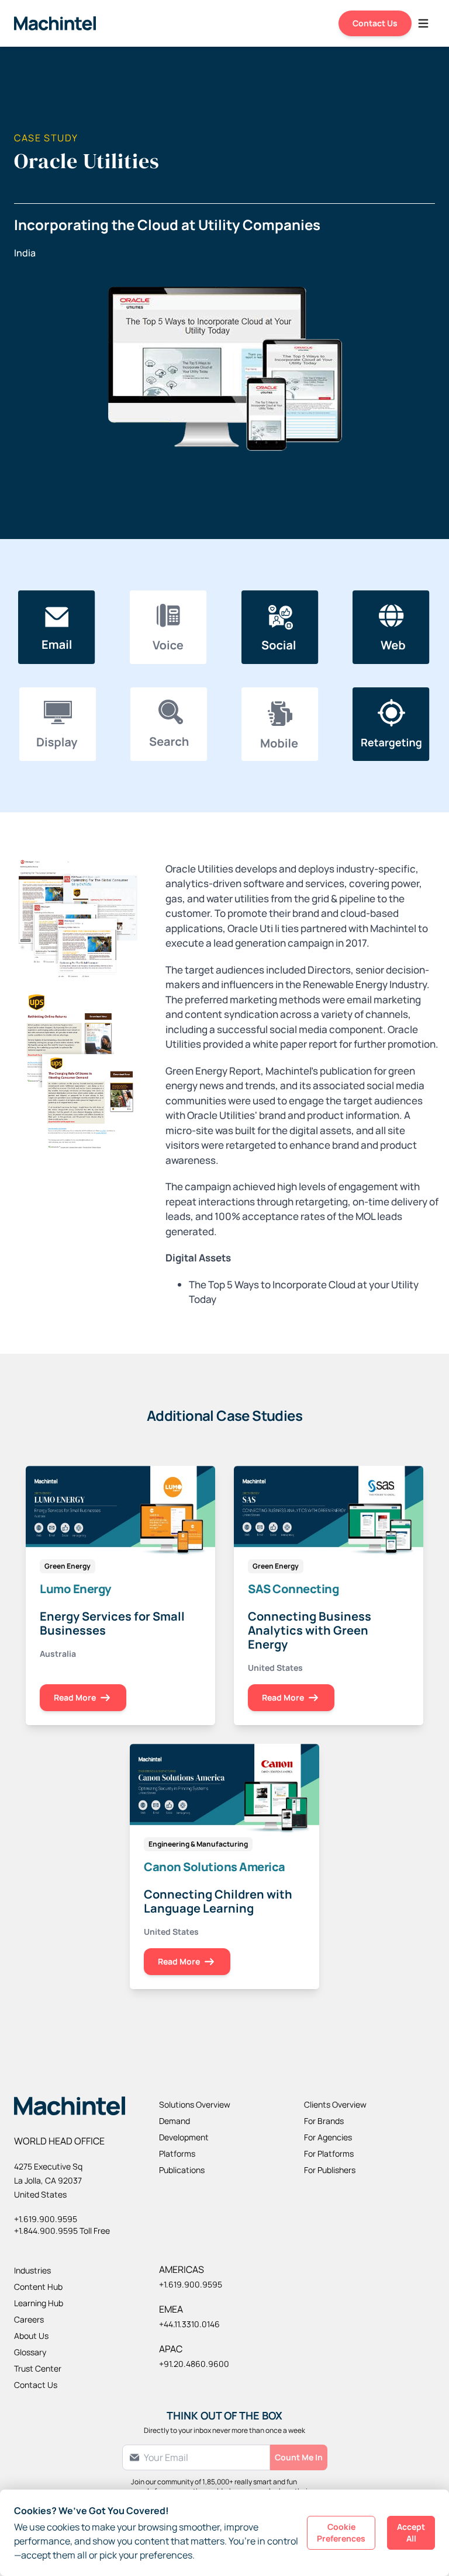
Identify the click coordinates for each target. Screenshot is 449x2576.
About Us (31, 2336)
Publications (182, 2170)
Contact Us (375, 23)
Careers (29, 2319)
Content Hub (38, 2287)
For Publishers (330, 2170)
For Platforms (329, 2153)
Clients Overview (335, 2104)
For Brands (324, 2121)
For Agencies (328, 2137)
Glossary (30, 2352)
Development (184, 2137)
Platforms (177, 2153)
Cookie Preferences (341, 2532)
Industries (32, 2270)
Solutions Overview (195, 2104)
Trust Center (38, 2368)
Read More (75, 1697)
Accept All (411, 2532)
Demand (175, 2121)
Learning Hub (39, 2303)
